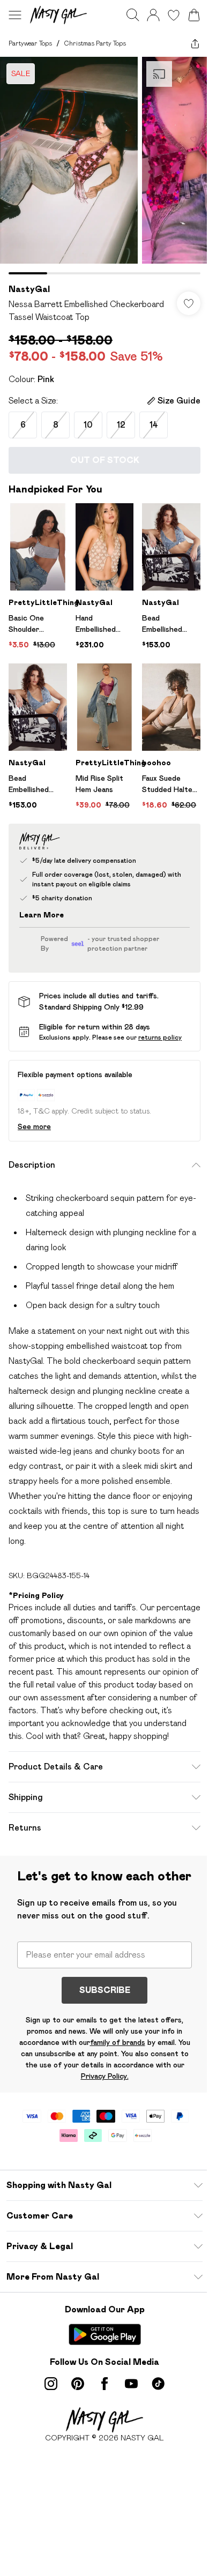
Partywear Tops (30, 43)
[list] (104, 166)
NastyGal (29, 289)
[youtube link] (131, 2384)
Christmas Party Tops (95, 43)
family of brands (118, 2042)
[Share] (195, 43)
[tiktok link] (158, 2384)
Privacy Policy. (105, 2076)
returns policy (160, 1037)
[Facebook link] (104, 2384)
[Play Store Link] (105, 2334)
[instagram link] (51, 2384)
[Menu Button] (15, 15)
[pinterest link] (78, 2384)
